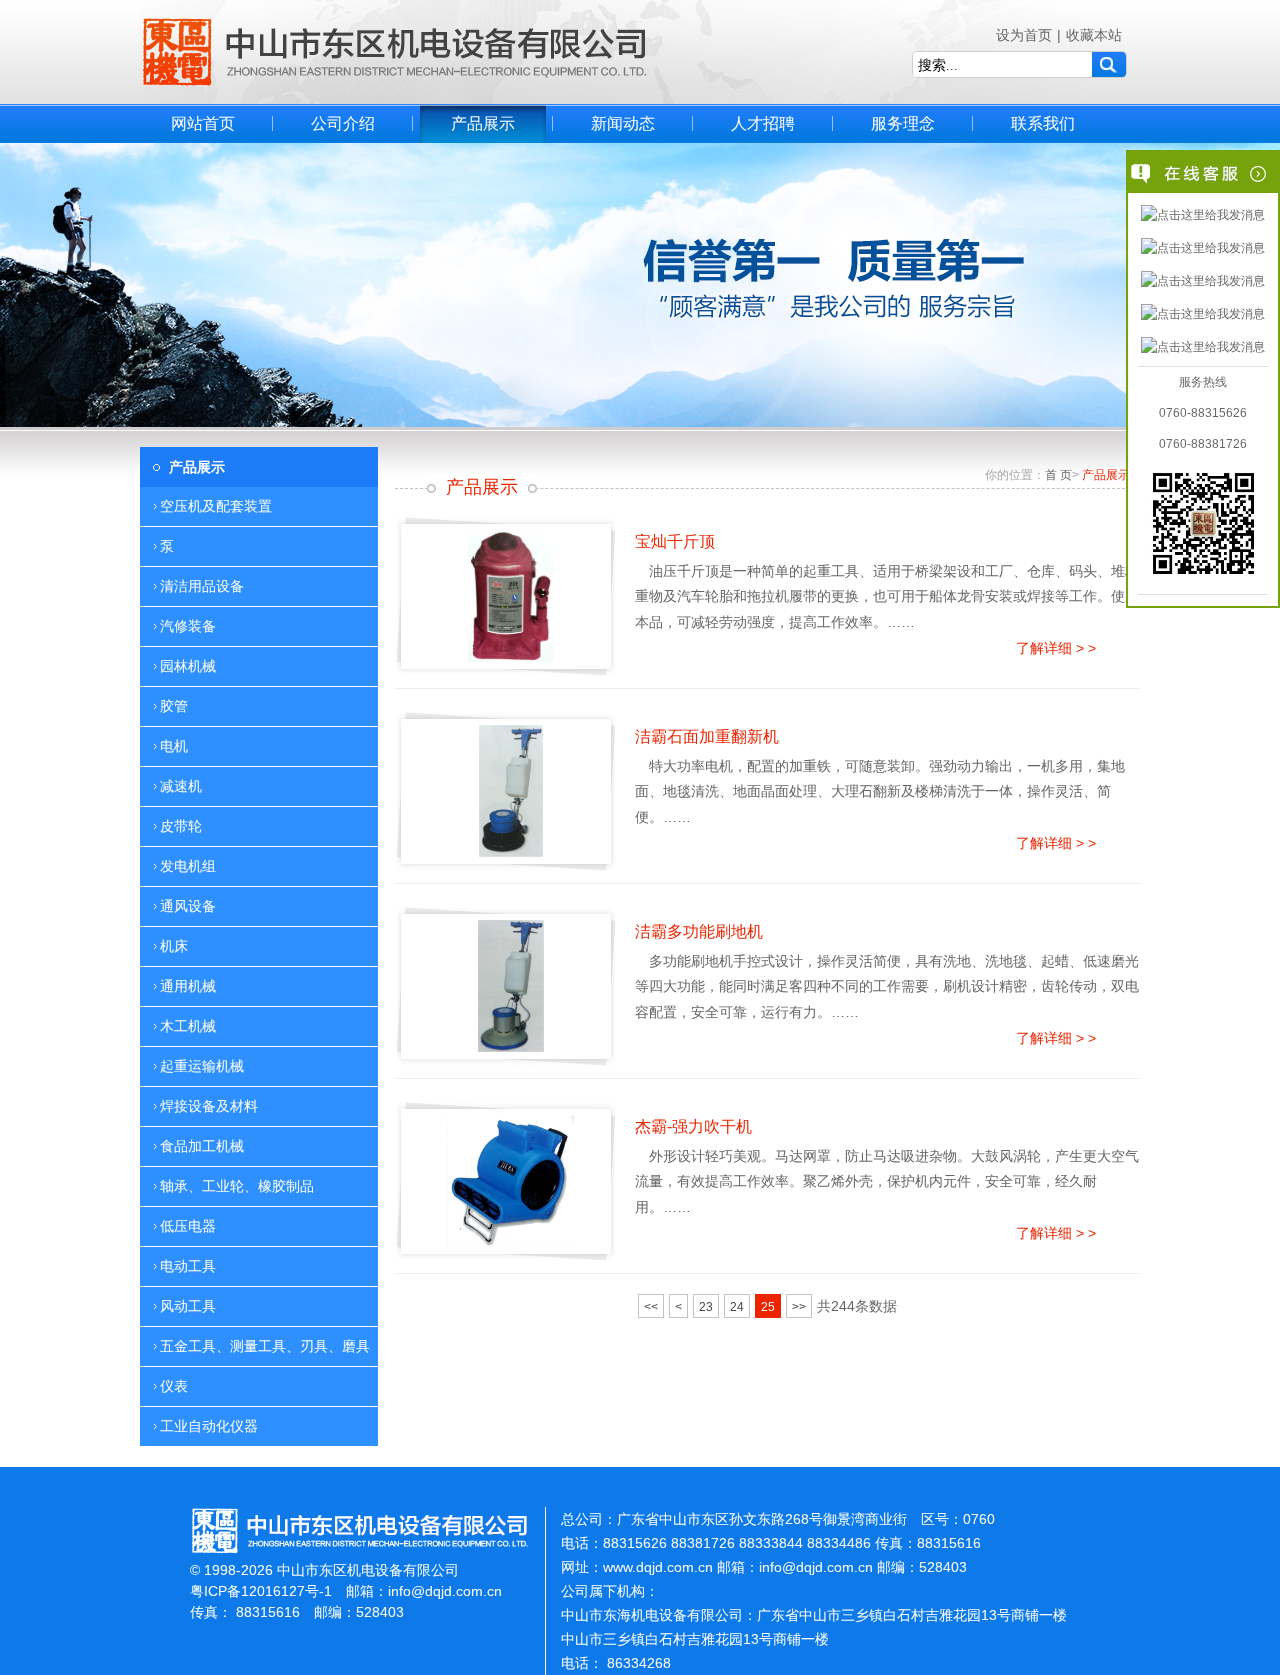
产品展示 (483, 123)
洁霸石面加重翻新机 (707, 736)
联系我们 (1043, 123)
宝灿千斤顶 (675, 541)
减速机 (181, 786)
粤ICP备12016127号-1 (261, 1591)
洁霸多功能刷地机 (699, 931)
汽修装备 (188, 626)
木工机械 (188, 1026)
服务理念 (903, 123)
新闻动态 (623, 123)
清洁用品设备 (202, 586)
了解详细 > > (1056, 648)
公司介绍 (343, 123)
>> (799, 1307)
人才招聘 (763, 123)
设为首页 (1024, 35)
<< (651, 1307)
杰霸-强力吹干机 (693, 1126)
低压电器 (188, 1226)
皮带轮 (181, 826)
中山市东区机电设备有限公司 (395, 52)
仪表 (174, 1386)
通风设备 (188, 906)
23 (706, 1307)
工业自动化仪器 (209, 1426)
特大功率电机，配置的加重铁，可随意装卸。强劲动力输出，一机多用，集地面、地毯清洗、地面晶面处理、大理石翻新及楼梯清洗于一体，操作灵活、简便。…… (880, 791)
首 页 (1058, 475)
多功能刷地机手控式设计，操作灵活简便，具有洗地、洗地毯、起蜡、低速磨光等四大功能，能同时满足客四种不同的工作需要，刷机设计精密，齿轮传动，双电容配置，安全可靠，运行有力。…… (887, 986)
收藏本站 (1094, 35)
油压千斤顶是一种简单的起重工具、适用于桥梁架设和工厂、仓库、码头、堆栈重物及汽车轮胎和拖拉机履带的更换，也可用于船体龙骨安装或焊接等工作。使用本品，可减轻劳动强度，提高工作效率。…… (887, 596)
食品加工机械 (202, 1146)
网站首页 (203, 123)
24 (737, 1307)
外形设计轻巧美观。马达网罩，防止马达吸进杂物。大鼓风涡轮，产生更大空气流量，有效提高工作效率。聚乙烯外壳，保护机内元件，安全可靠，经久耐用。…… (887, 1181)
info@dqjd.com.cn (445, 1591)
